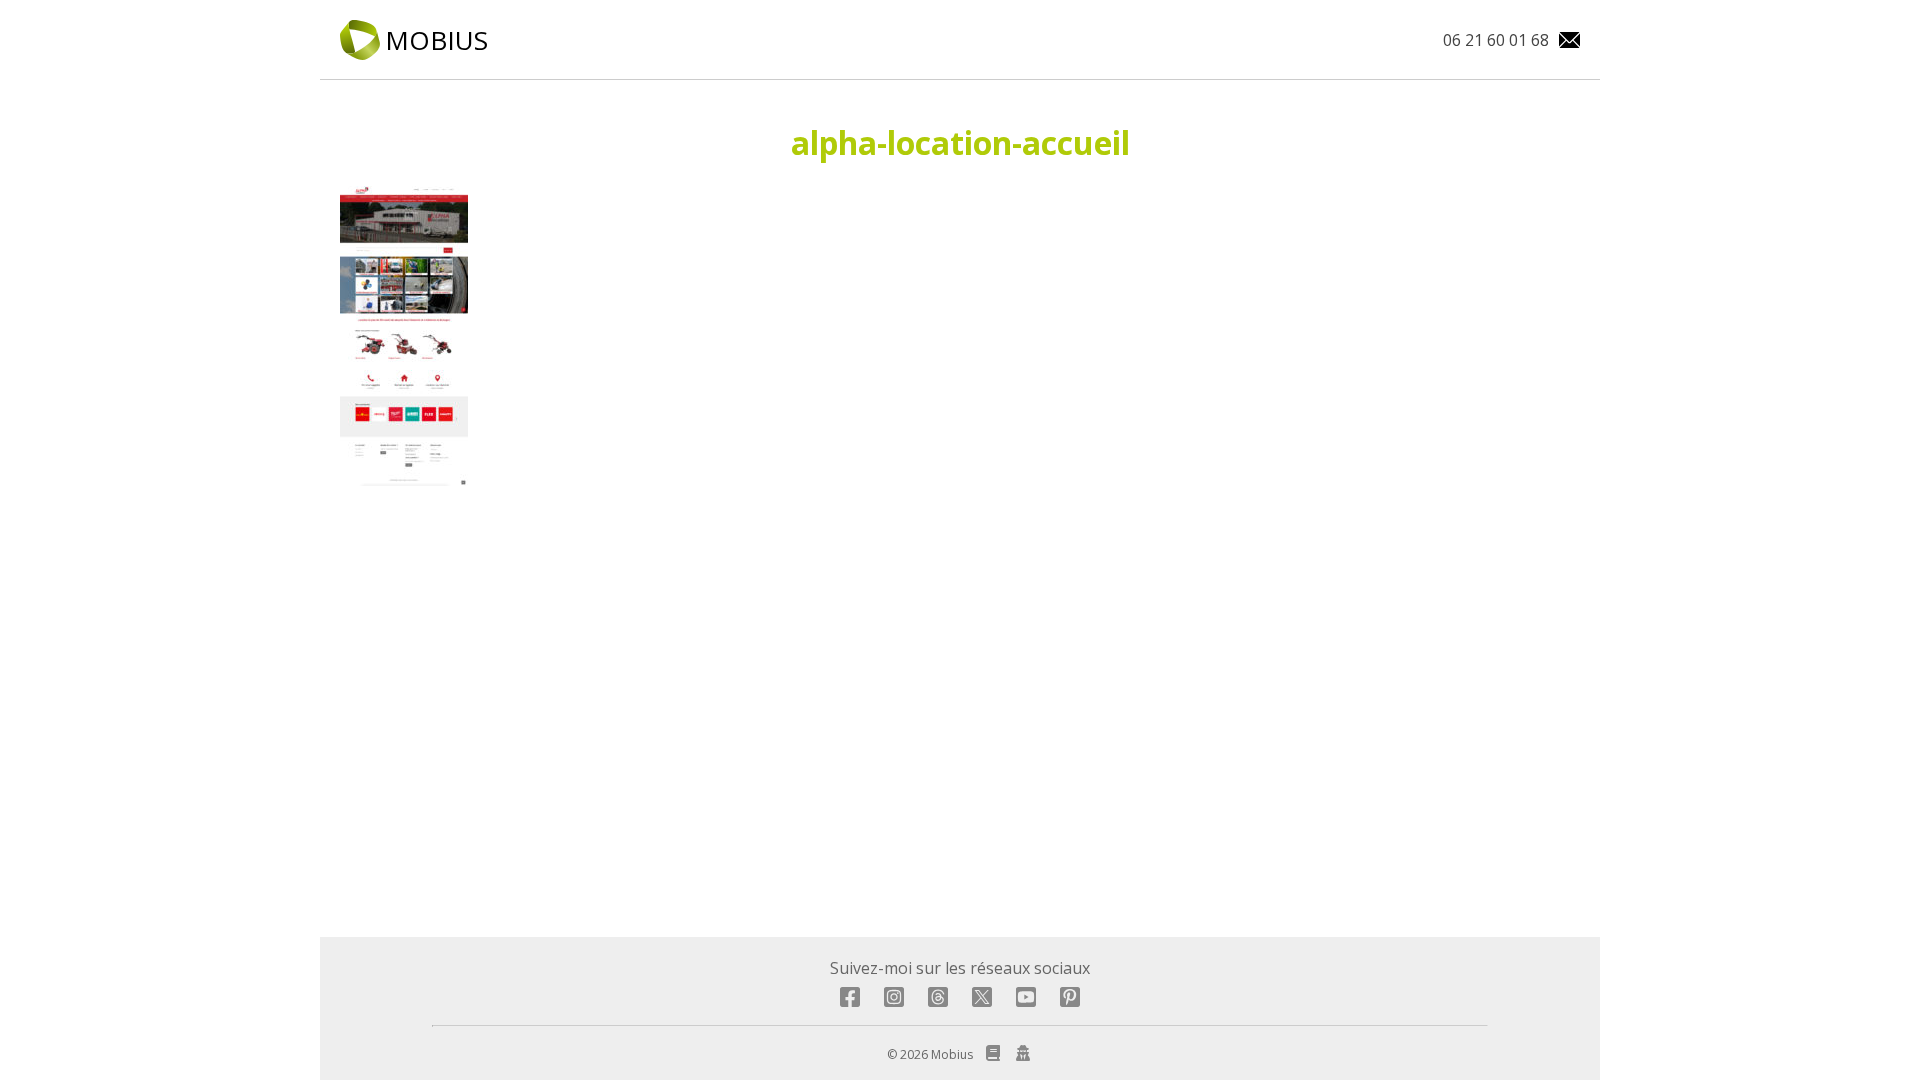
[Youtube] (1026, 1001)
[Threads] (938, 1001)
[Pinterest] (1070, 1001)
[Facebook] (850, 1001)
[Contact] (1564, 40)
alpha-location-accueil (960, 142)
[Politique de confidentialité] (1019, 1054)
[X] (982, 1001)
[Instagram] (894, 1001)
